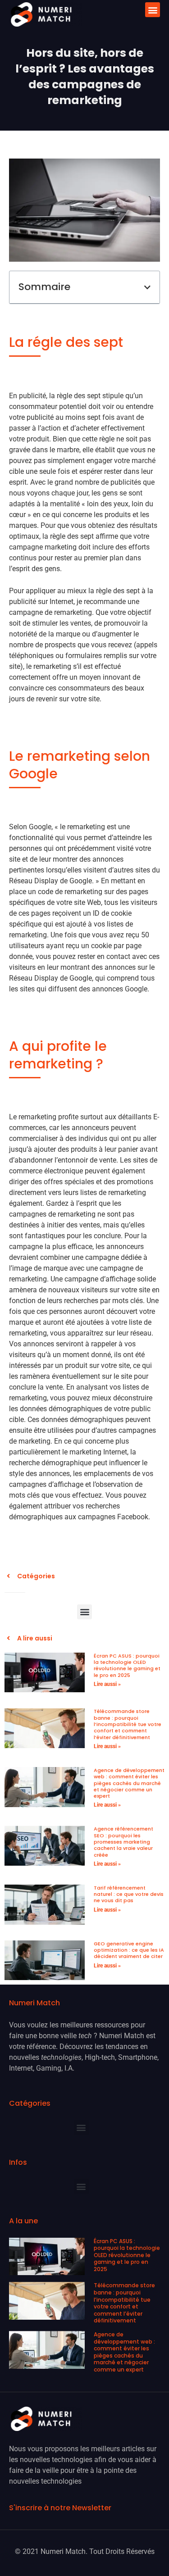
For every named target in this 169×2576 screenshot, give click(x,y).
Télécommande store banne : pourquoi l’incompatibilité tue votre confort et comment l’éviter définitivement (128, 1724)
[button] (153, 10)
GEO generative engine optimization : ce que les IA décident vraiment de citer (129, 1950)
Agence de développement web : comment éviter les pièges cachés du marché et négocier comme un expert (129, 1783)
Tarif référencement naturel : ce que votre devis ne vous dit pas (129, 1894)
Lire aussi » (107, 1684)
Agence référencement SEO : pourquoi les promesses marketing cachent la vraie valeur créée (123, 1842)
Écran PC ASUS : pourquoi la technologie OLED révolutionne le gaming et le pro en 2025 (127, 1665)
